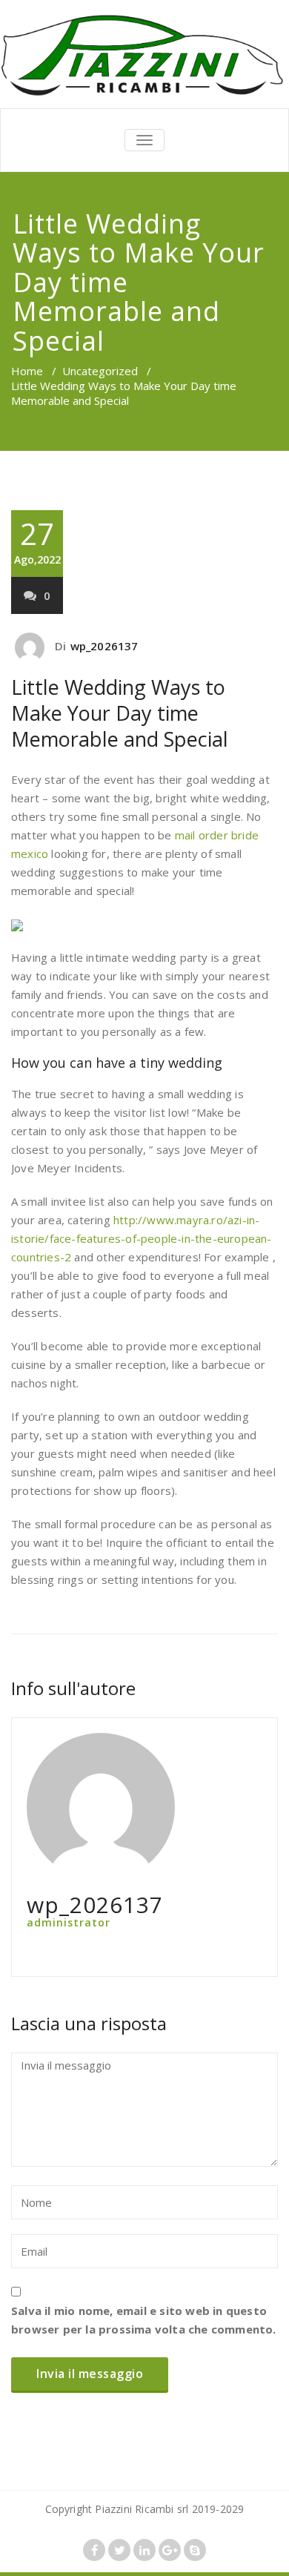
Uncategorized (100, 371)
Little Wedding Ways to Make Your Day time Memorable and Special (120, 713)
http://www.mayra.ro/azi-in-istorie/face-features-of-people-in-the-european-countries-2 (142, 1238)
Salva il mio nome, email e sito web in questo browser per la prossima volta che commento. (144, 2320)
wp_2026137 (104, 646)
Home (27, 371)
